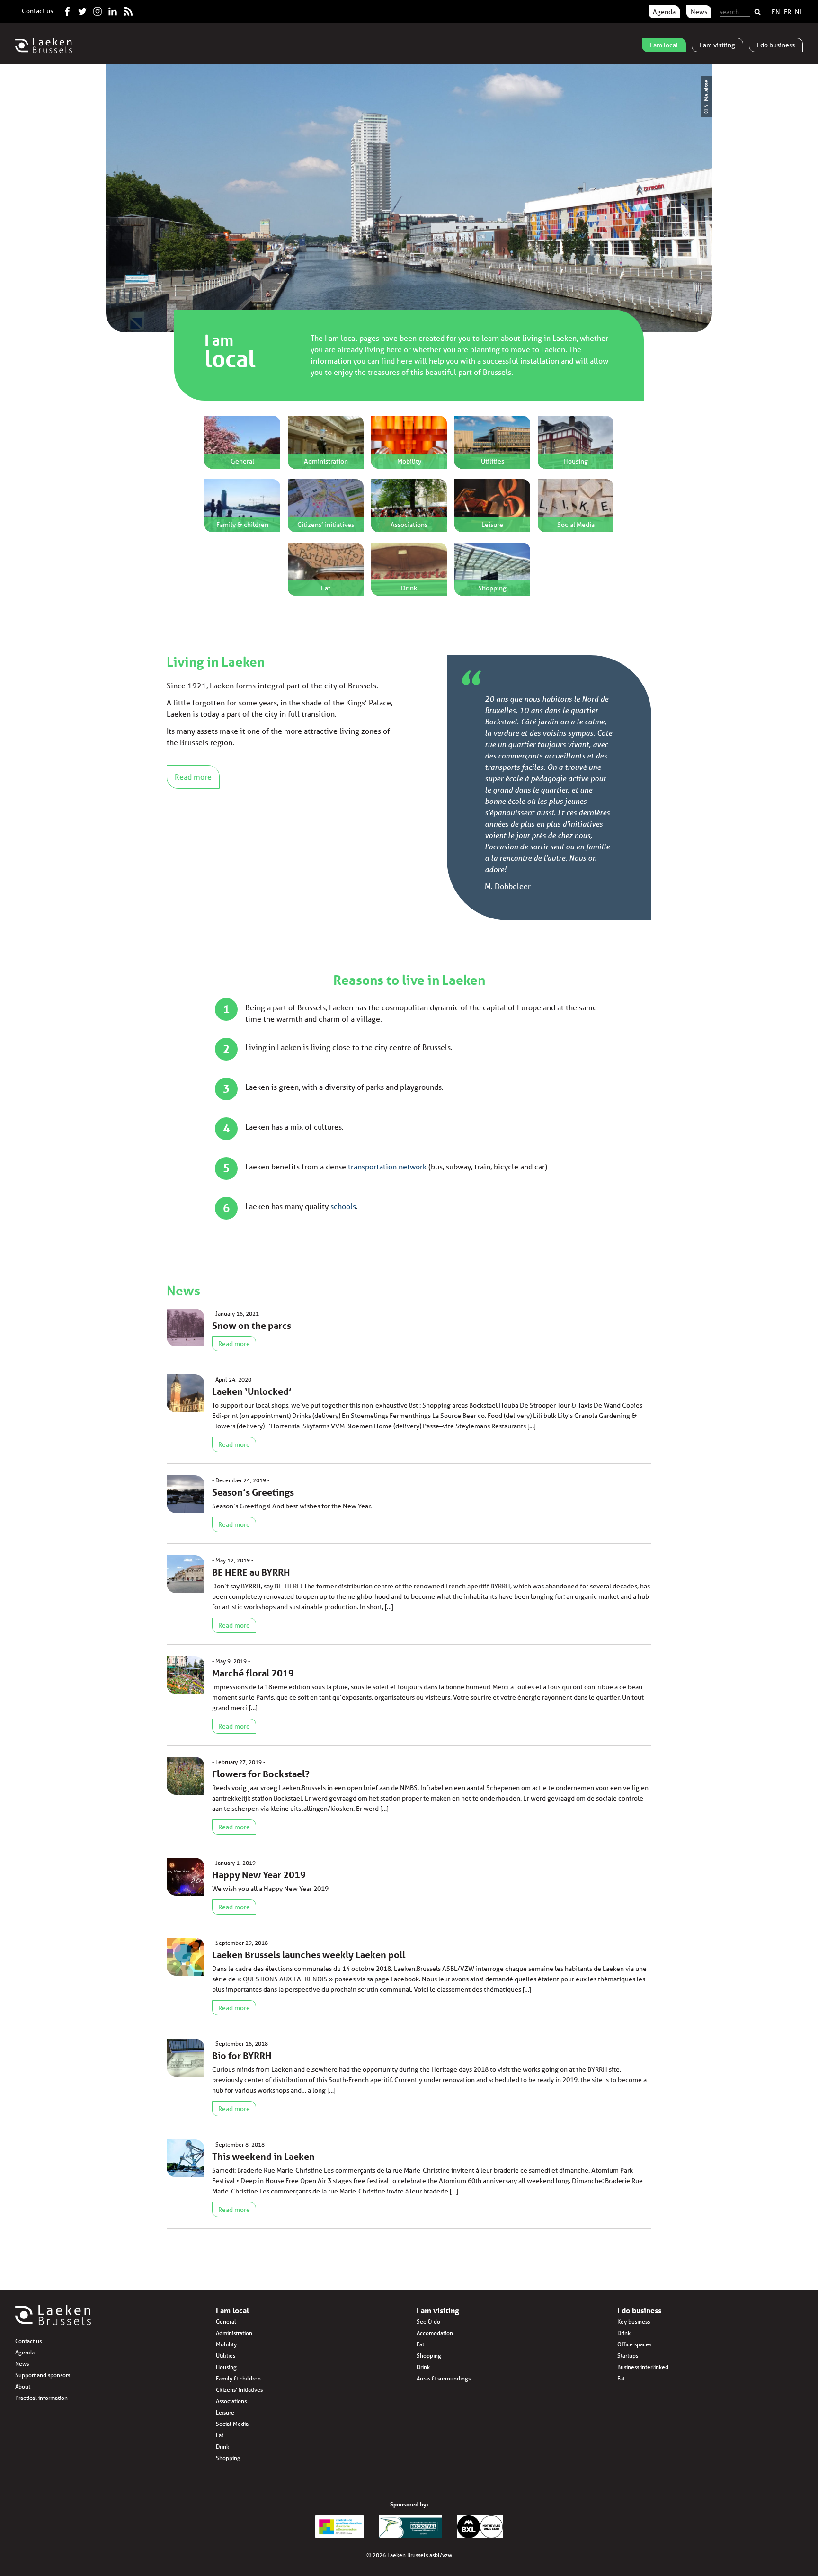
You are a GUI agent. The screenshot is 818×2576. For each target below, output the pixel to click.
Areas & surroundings (444, 2378)
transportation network (387, 1166)
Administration (234, 2333)
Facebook (67, 9)
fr (787, 12)
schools (343, 1206)
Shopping (228, 2458)
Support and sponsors (43, 2375)
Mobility (226, 2344)
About (23, 2386)
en (776, 12)
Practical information (41, 2398)
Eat (220, 2435)
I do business (639, 2310)
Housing (226, 2367)
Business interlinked (643, 2367)
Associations (231, 2401)
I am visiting (438, 2310)
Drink (222, 2447)
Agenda (664, 12)
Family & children (238, 2378)
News (699, 12)
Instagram (98, 9)
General (226, 2322)
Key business (634, 2322)
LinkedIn (113, 9)
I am (664, 45)
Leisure (225, 2412)
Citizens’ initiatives (239, 2390)
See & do (428, 2322)
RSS (128, 9)
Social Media (232, 2424)
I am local (232, 2310)
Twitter (82, 9)
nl (799, 12)
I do (776, 45)
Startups (628, 2356)
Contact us (37, 11)
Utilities (226, 2356)
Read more (193, 777)
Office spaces (634, 2344)
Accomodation (435, 2333)
